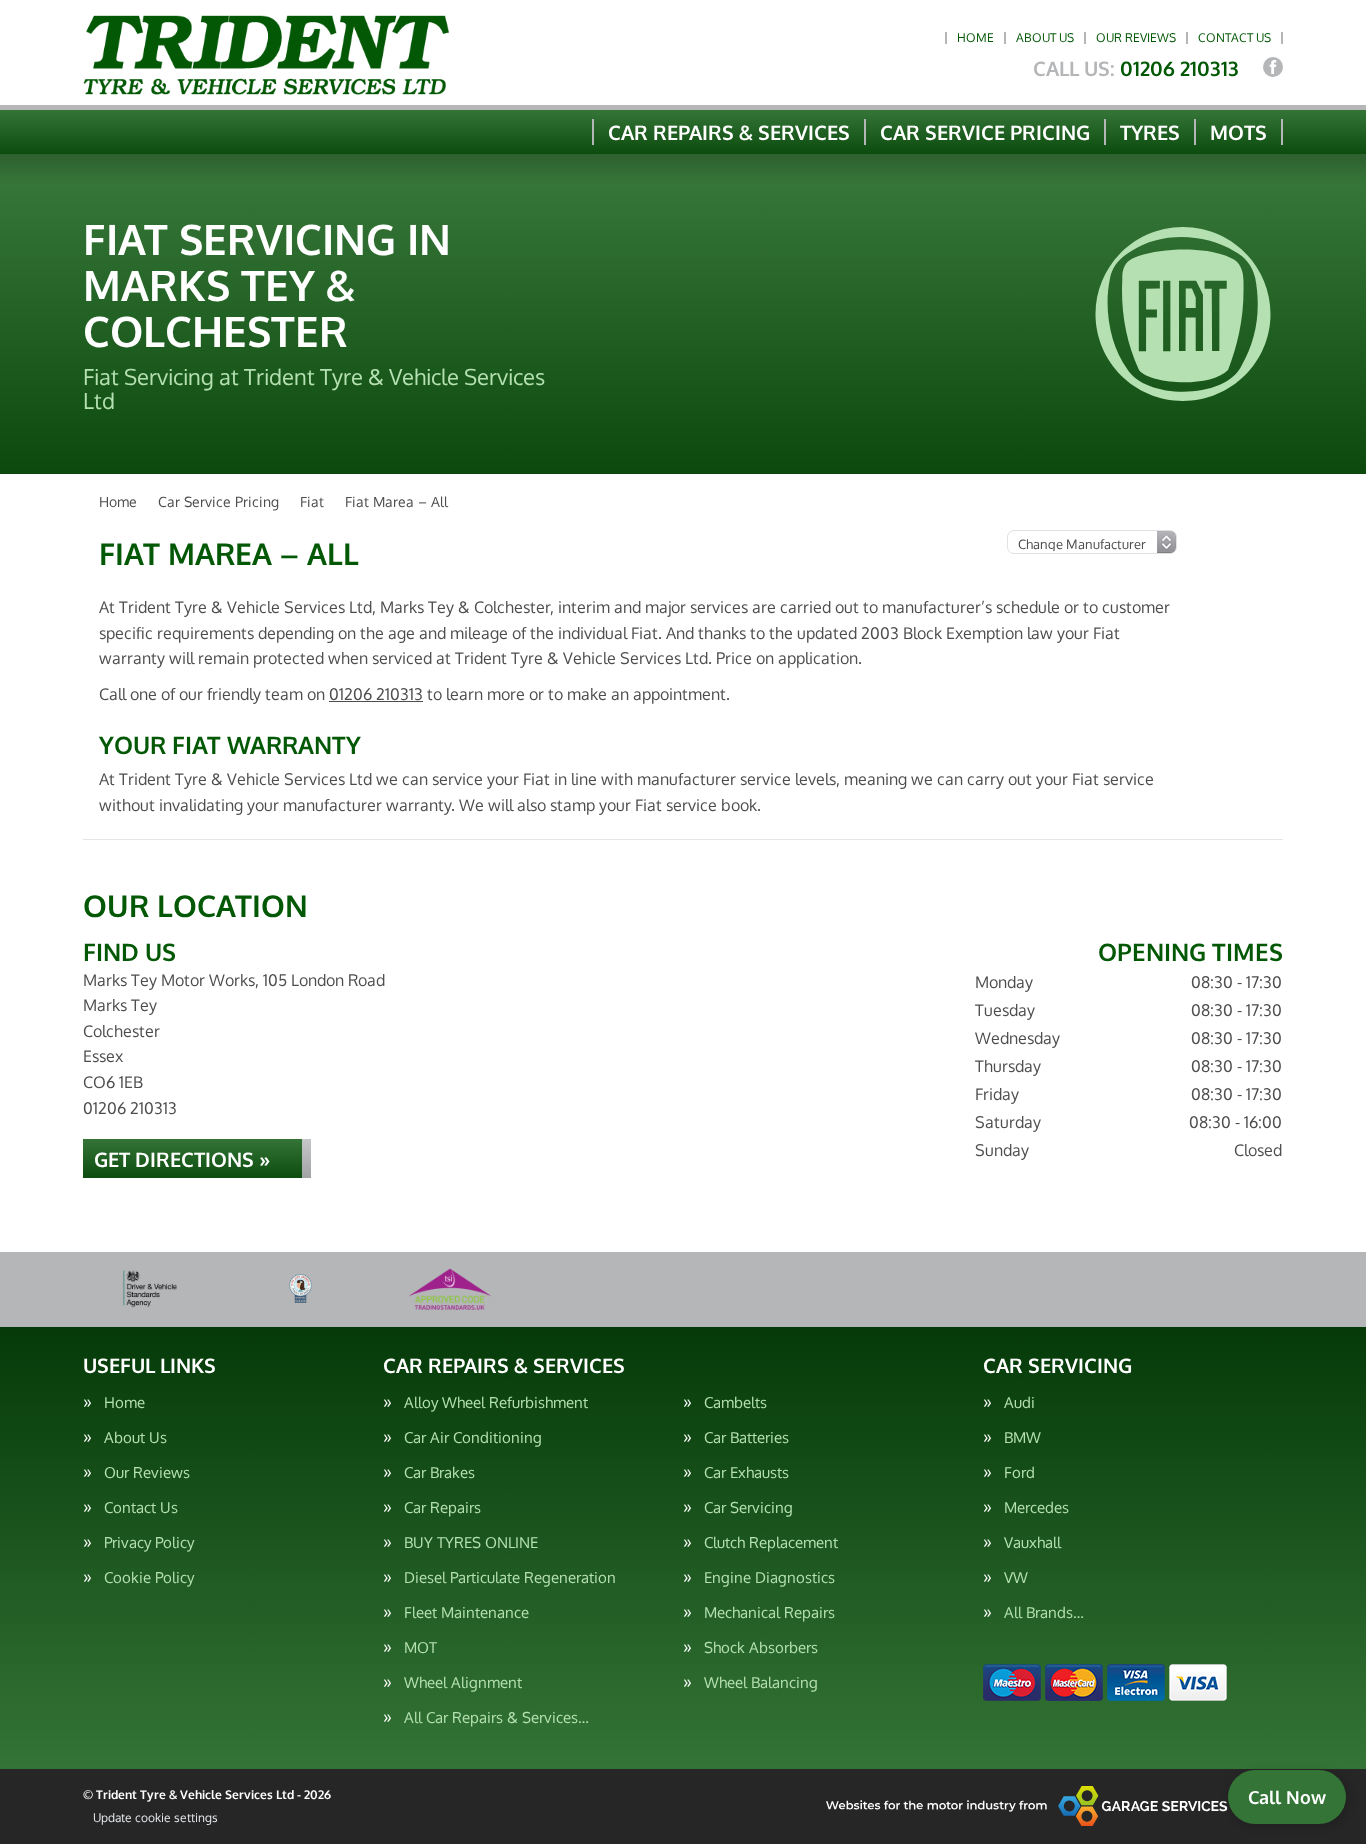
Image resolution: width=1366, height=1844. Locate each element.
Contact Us (1234, 37)
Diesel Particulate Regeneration (510, 1577)
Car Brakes (439, 1472)
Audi (1019, 1402)
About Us (1045, 37)
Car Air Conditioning (473, 1437)
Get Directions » (182, 1159)
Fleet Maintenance (466, 1612)
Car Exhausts (746, 1472)
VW (1016, 1577)
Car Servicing (748, 1507)
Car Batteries (746, 1437)
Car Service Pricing (985, 132)
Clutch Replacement (771, 1542)
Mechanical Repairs (769, 1612)
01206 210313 (1136, 68)
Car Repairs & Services (729, 132)
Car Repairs (442, 1507)
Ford (1019, 1472)
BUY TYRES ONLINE (471, 1542)
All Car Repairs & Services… (496, 1717)
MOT (420, 1647)
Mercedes (1036, 1507)
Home (975, 37)
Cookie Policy (149, 1577)
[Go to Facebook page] (1273, 67)
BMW (1022, 1437)
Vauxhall (1032, 1542)
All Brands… (1044, 1612)
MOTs (1238, 132)
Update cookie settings (155, 1817)
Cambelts (735, 1402)
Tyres (1150, 132)
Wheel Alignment (463, 1682)
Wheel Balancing (761, 1682)
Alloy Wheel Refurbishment (496, 1402)
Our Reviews (1136, 37)
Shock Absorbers (761, 1647)
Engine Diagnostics (769, 1577)
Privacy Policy (149, 1542)
